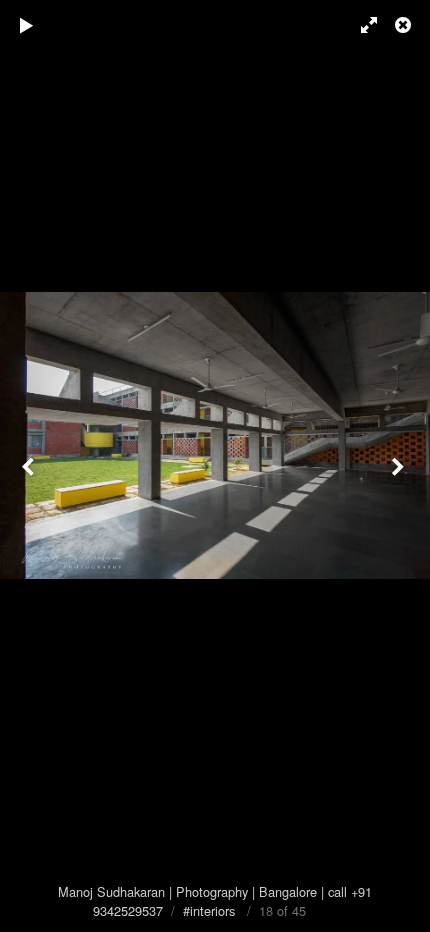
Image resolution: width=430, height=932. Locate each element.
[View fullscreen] (360, 25)
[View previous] (30, 466)
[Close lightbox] (405, 25)
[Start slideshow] (27, 25)
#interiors (209, 910)
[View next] (400, 466)
